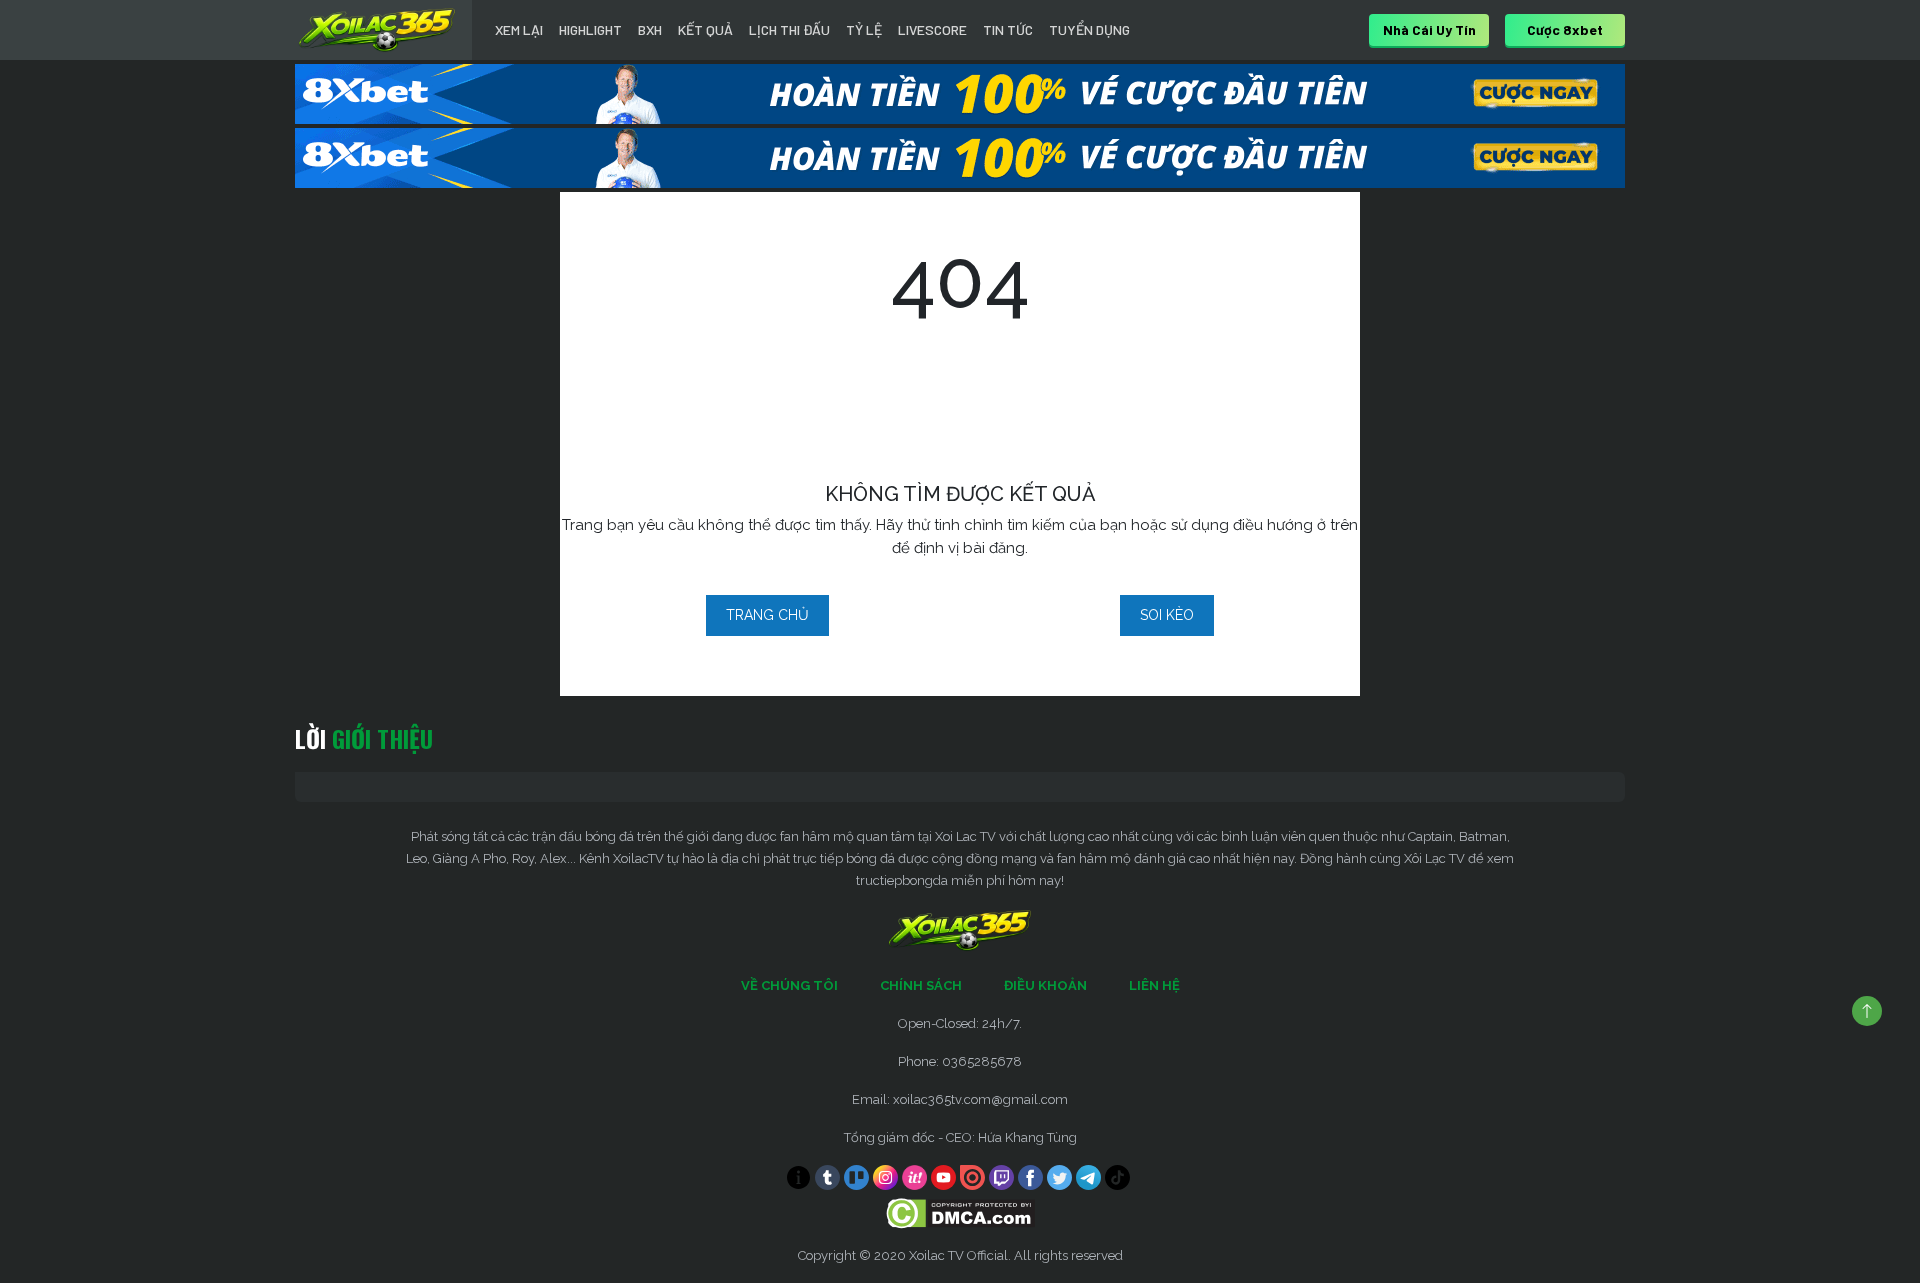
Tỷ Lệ (864, 29)
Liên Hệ (1154, 985)
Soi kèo (1167, 615)
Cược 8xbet (1565, 29)
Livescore (932, 29)
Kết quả (705, 29)
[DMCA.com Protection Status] (960, 1212)
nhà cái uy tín (1429, 29)
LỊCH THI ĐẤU (789, 29)
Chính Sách (921, 985)
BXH (650, 29)
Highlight (590, 29)
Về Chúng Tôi (789, 985)
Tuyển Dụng (1089, 29)
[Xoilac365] (377, 30)
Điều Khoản (1045, 985)
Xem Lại (519, 29)
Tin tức (1008, 29)
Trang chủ (767, 615)
